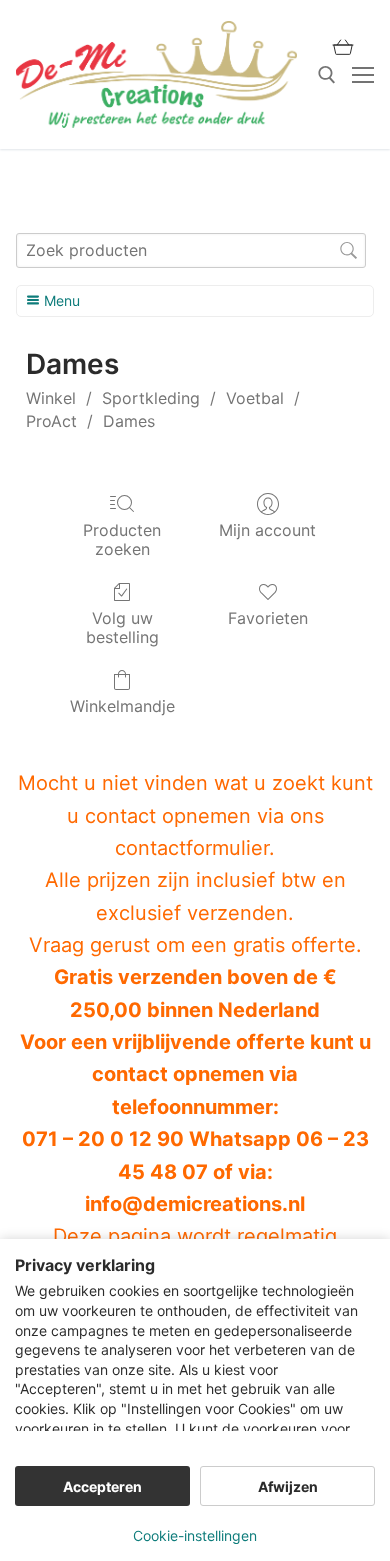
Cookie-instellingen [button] (195, 1535)
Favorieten (268, 618)
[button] (343, 47)
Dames (129, 421)
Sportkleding (151, 398)
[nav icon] (363, 75)
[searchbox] (191, 250)
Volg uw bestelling (122, 627)
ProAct (51, 421)
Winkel (51, 398)
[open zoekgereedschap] (327, 75)
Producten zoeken (122, 539)
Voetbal (255, 398)
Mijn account (267, 530)
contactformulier (192, 848)
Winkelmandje (122, 706)
